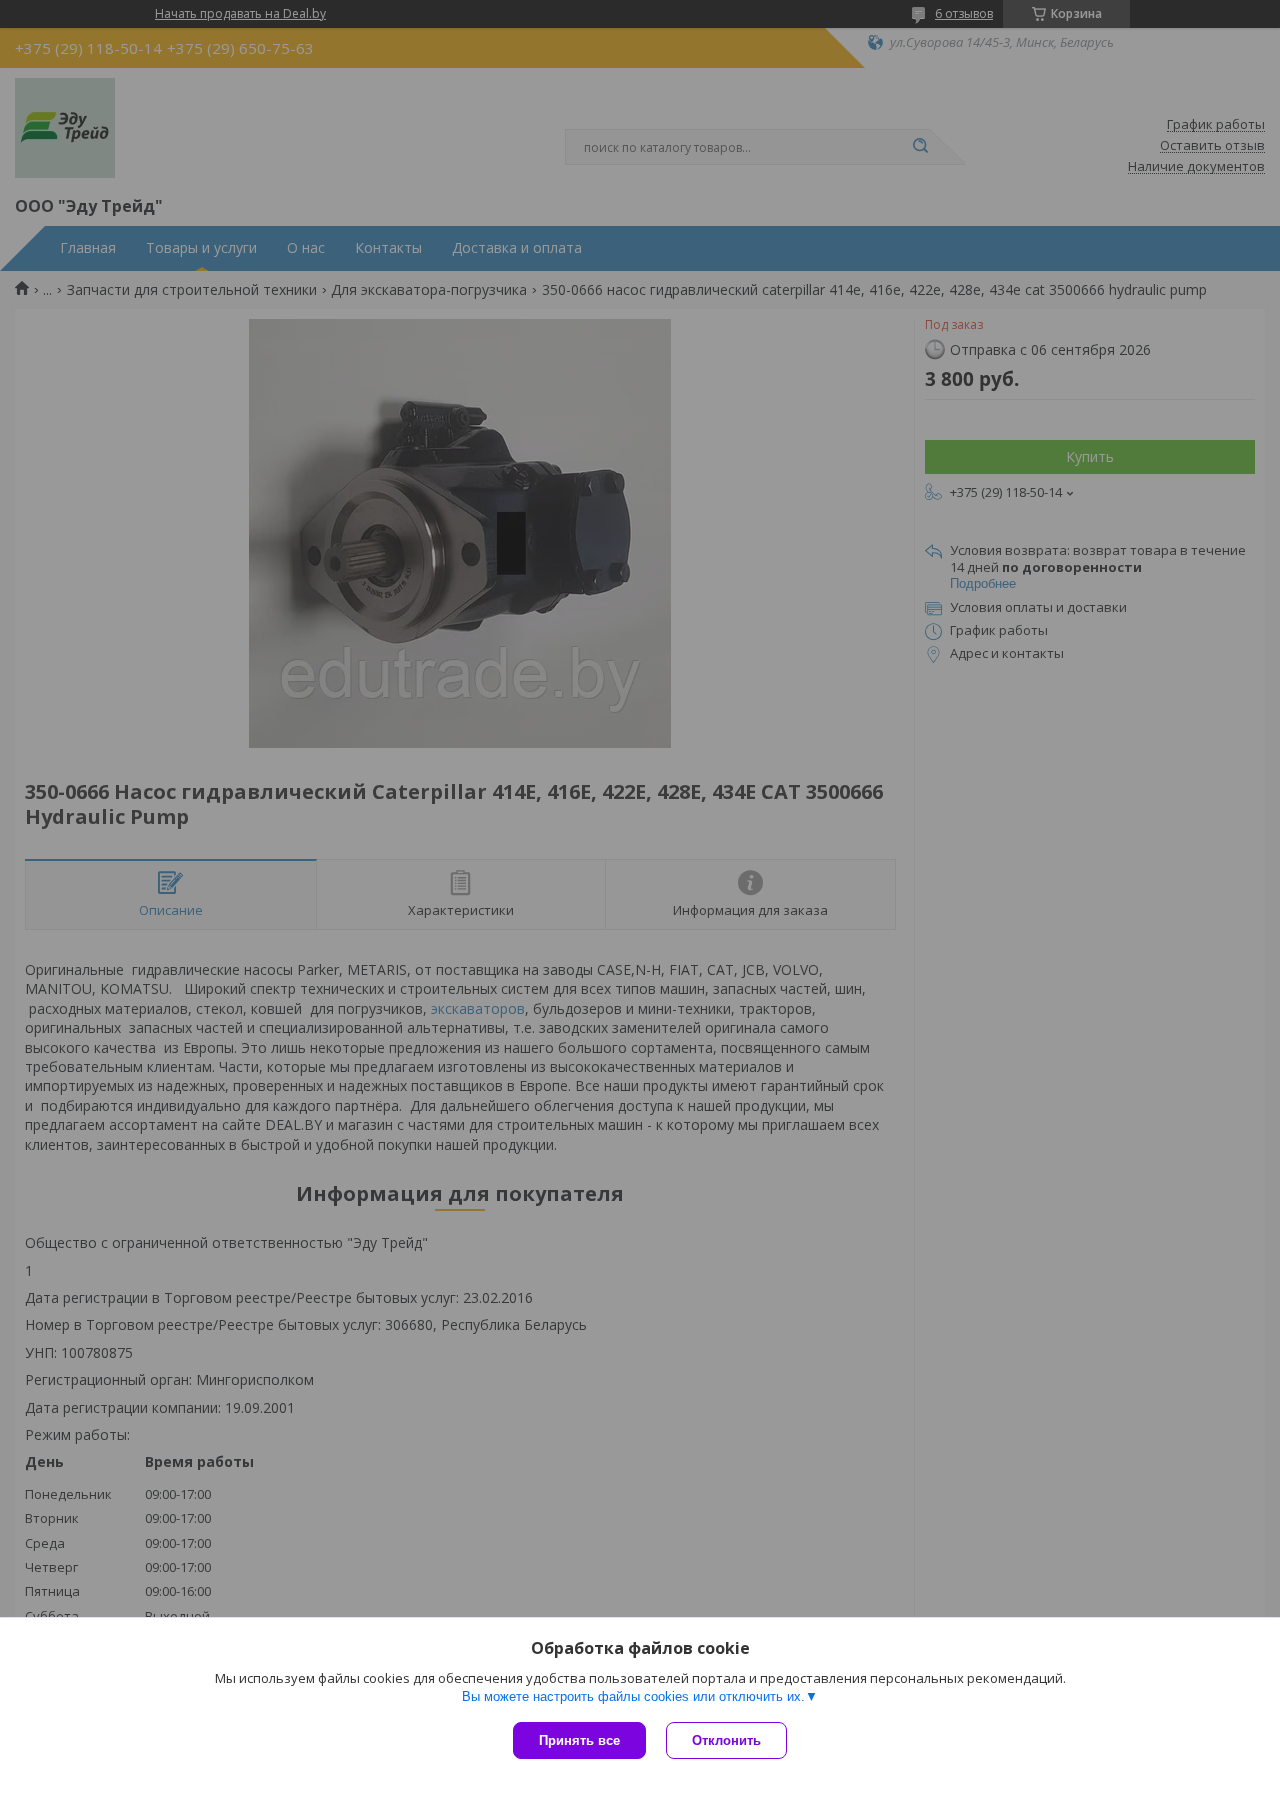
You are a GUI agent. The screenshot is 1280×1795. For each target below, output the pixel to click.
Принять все (579, 1740)
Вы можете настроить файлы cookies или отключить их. (633, 1696)
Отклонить (726, 1740)
